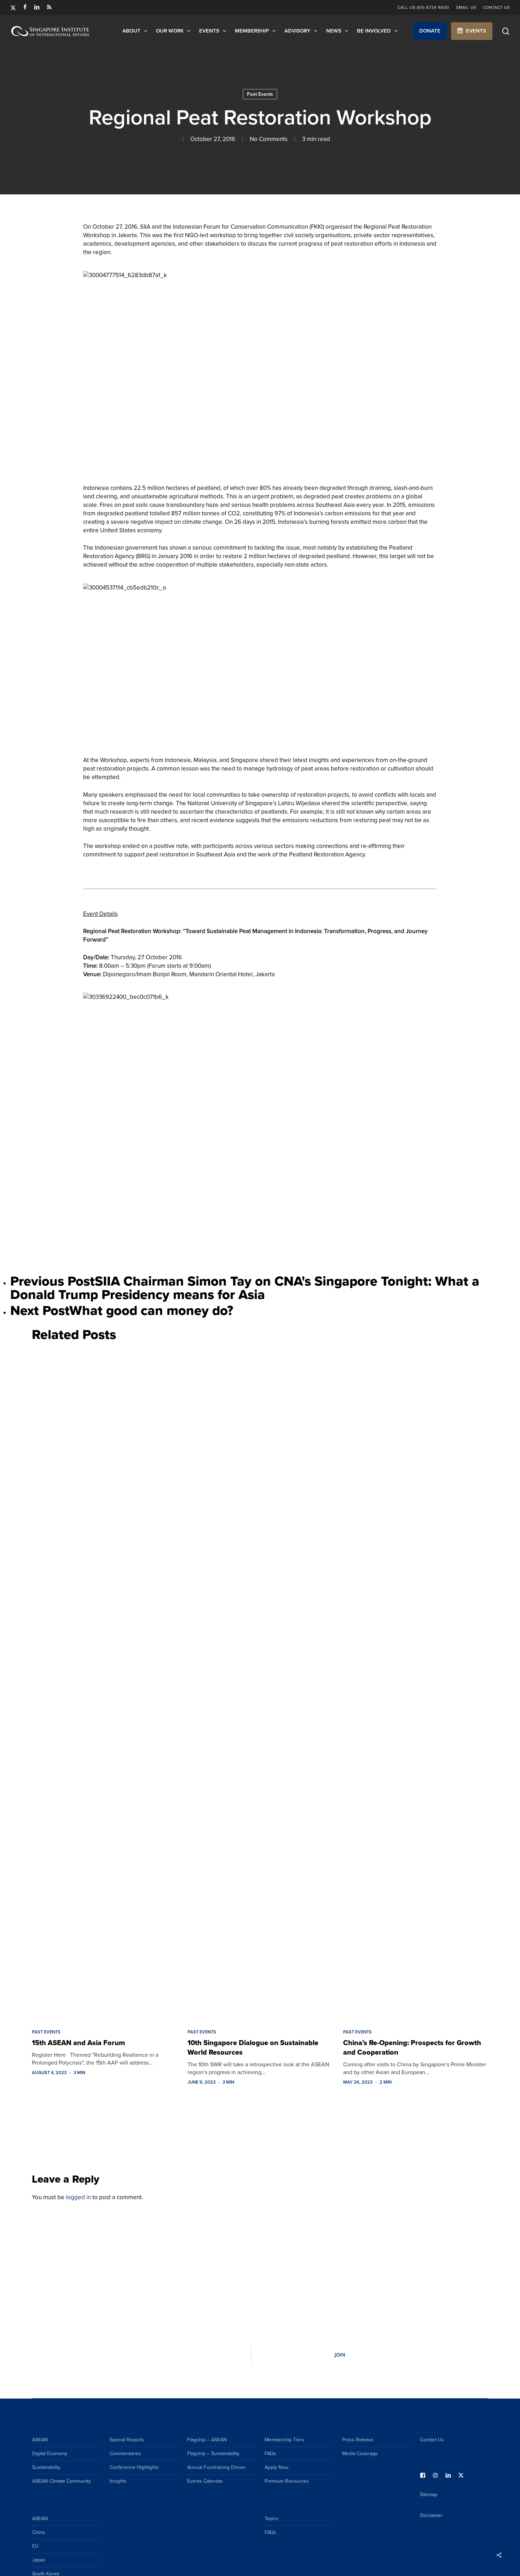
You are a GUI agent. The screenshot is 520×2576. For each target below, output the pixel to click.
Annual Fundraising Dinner (216, 2467)
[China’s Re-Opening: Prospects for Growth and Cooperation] (416, 1684)
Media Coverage (360, 2454)
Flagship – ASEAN (207, 2440)
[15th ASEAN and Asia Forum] (104, 1684)
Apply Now (276, 2467)
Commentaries (125, 2454)
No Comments (269, 139)
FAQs (270, 2454)
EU (35, 2546)
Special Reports (127, 2440)
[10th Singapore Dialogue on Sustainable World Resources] (260, 1684)
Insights (118, 2481)
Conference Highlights (134, 2467)
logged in (78, 2197)
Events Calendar (205, 2481)
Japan (39, 2560)
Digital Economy (50, 2454)
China (38, 2532)
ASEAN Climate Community (62, 2481)
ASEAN (40, 2440)
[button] (430, 31)
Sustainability (46, 2467)
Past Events (260, 94)
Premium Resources (287, 2481)
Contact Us (432, 2440)
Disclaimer (431, 2515)
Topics (271, 2519)
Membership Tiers (284, 2440)
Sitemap (429, 2495)
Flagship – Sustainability (213, 2454)
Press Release (358, 2440)
